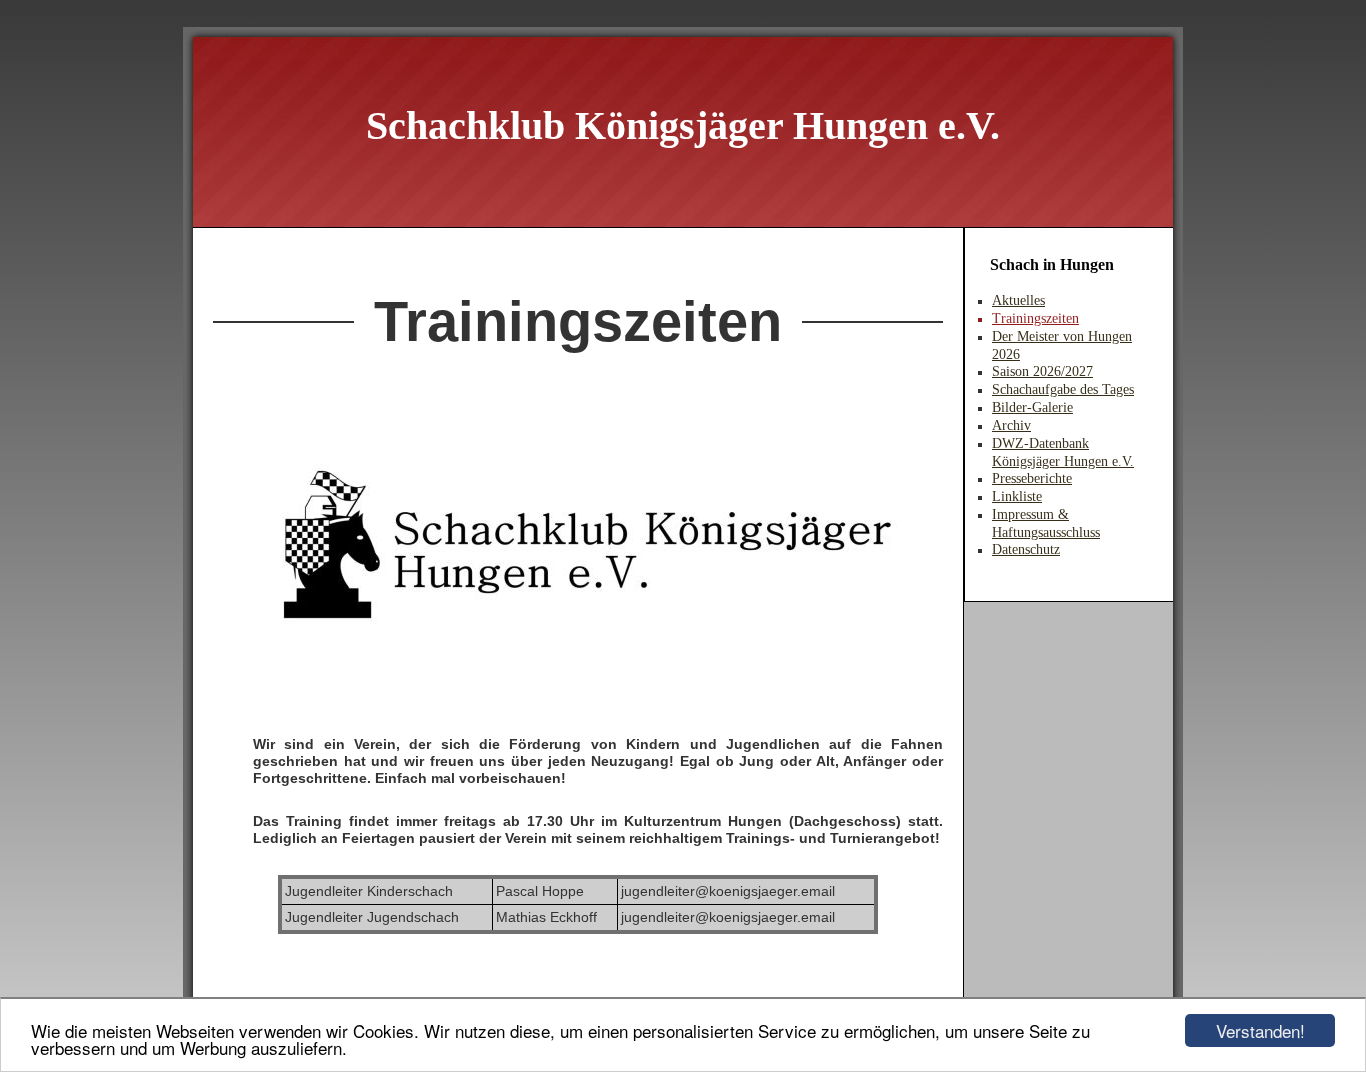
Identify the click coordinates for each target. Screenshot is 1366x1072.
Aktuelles (1018, 300)
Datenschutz (1026, 549)
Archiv (1011, 425)
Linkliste (1017, 496)
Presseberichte (1032, 478)
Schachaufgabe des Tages (1063, 389)
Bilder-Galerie (1032, 407)
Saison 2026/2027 (1042, 371)
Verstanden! (1260, 1030)
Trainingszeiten (1035, 318)
